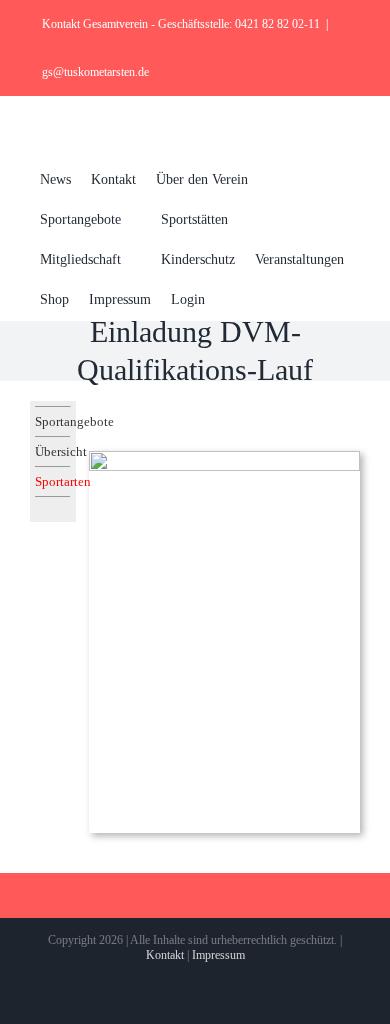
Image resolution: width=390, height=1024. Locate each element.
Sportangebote (52, 421)
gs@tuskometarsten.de (95, 72)
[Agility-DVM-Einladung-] (224, 457)
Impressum (218, 955)
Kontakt (165, 955)
